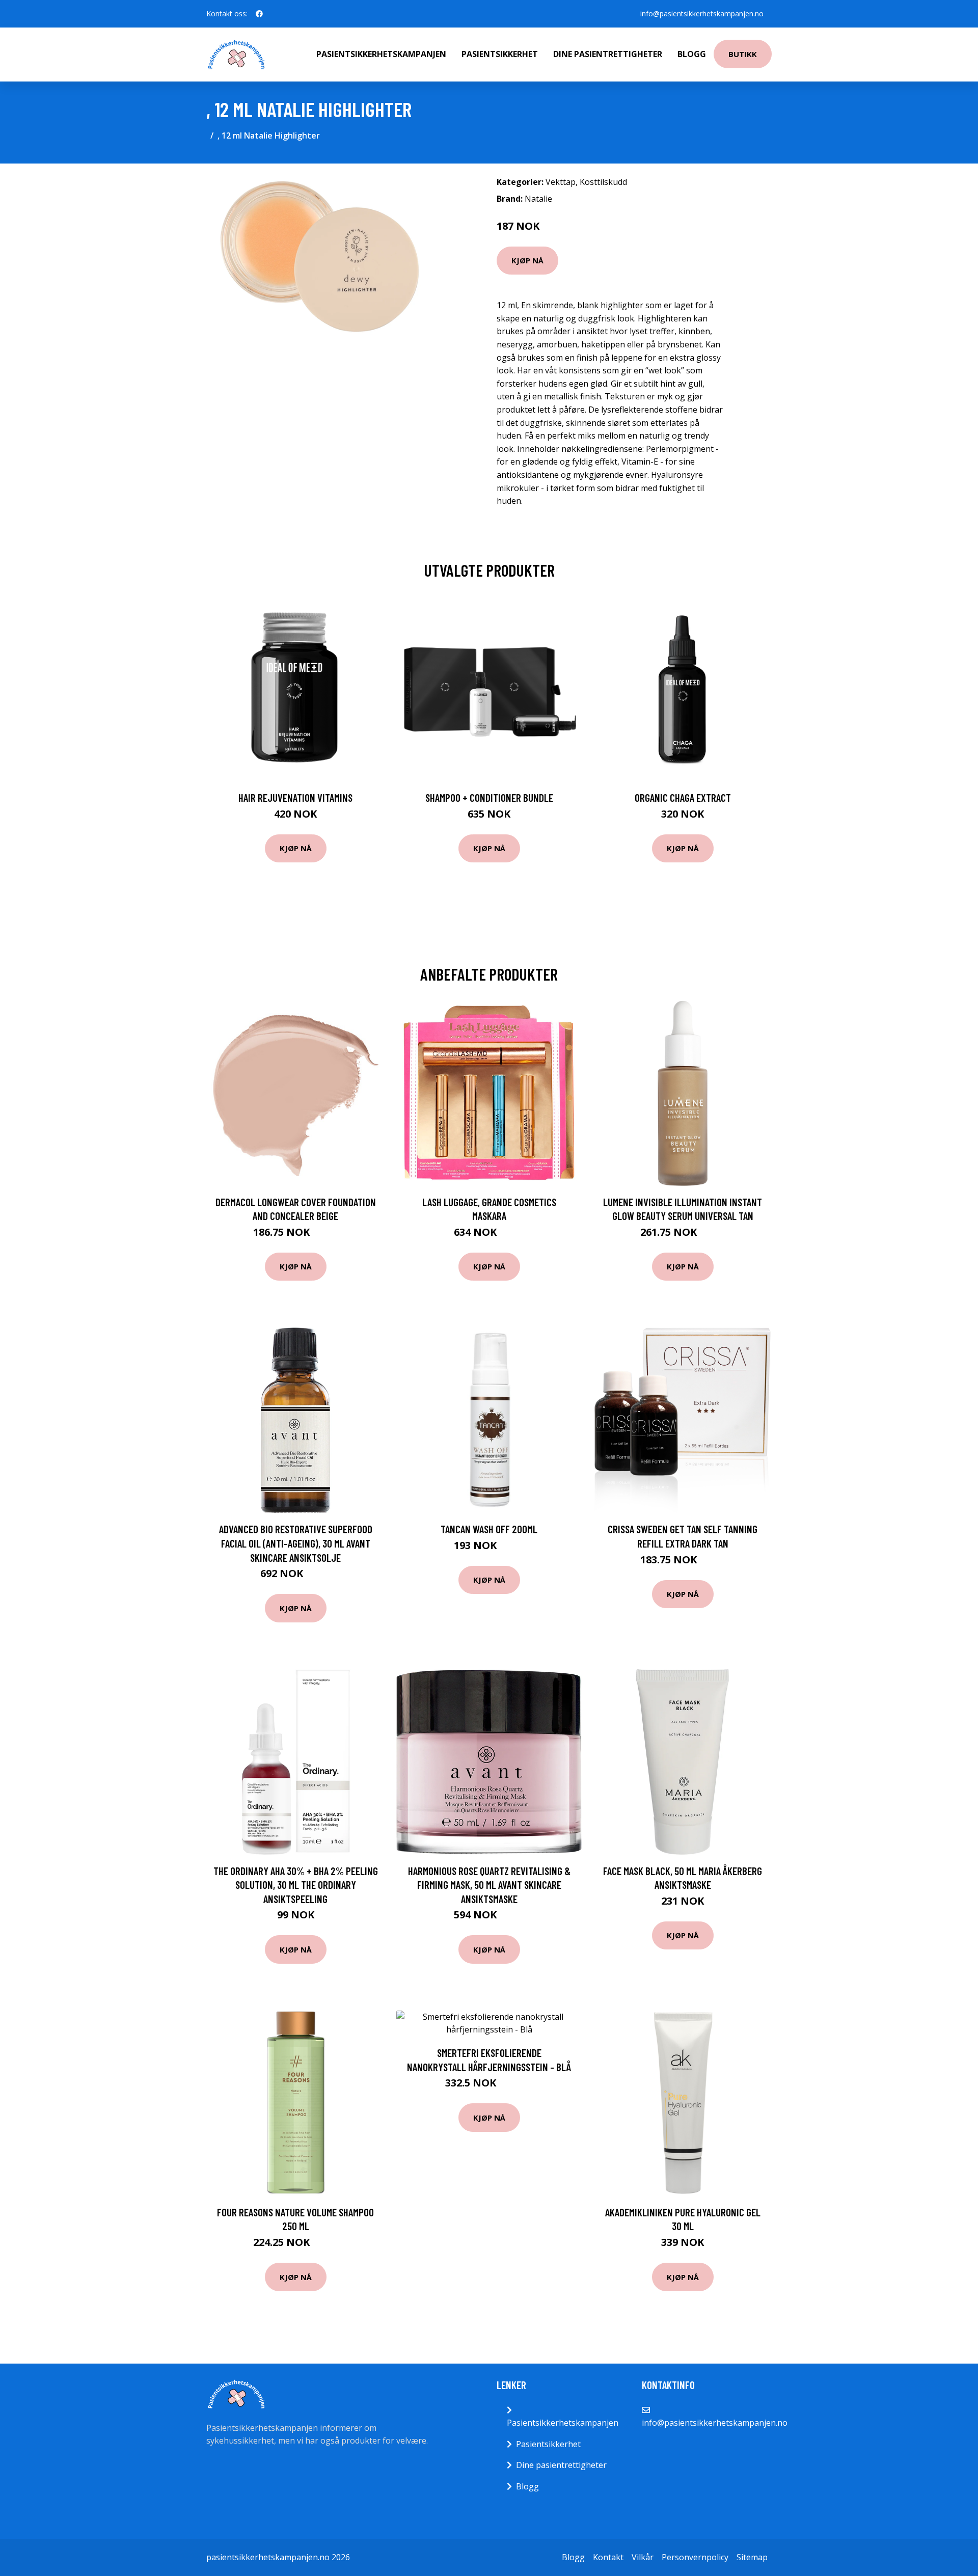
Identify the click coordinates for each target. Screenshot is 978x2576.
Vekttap (561, 182)
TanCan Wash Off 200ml (489, 1529)
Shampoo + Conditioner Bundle (489, 797)
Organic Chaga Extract (683, 797)
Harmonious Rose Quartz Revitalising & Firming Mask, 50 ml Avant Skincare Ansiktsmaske (489, 1885)
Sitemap (752, 2557)
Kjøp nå (527, 260)
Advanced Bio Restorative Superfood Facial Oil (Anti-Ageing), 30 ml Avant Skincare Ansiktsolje (296, 1543)
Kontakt (608, 2557)
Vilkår (643, 2557)
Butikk (743, 54)
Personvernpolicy (695, 2557)
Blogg (692, 54)
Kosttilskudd (603, 182)
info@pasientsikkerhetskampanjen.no (702, 13)
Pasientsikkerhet (500, 54)
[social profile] (259, 14)
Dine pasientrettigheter (608, 54)
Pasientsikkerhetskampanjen (381, 54)
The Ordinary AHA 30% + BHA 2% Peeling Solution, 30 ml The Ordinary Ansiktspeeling (296, 1885)
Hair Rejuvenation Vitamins (295, 797)
